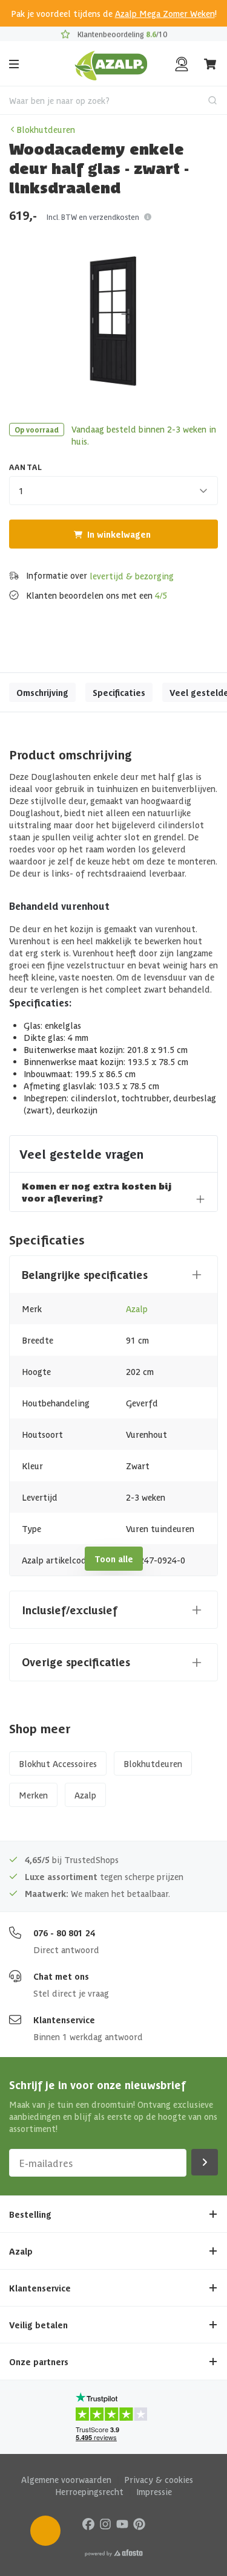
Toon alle (114, 1559)
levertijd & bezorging (132, 576)
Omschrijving (42, 692)
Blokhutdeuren (46, 129)
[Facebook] (88, 2523)
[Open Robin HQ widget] (45, 2531)
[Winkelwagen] (211, 64)
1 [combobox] (21, 491)
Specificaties (119, 692)
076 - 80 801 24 (64, 1933)
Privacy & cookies (159, 2479)
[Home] (111, 64)
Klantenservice (64, 2020)
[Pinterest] (139, 2523)
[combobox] (113, 100)
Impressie (154, 2491)
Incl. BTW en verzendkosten (93, 217)
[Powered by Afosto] (114, 2553)
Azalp (137, 1309)
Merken (33, 1795)
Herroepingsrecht (89, 2491)
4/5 (161, 595)
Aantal (26, 467)
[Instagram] (105, 2523)
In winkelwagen (119, 534)
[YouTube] (122, 2523)
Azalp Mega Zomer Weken (165, 13)
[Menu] (14, 64)
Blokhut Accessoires (58, 1763)
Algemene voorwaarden (66, 2479)
